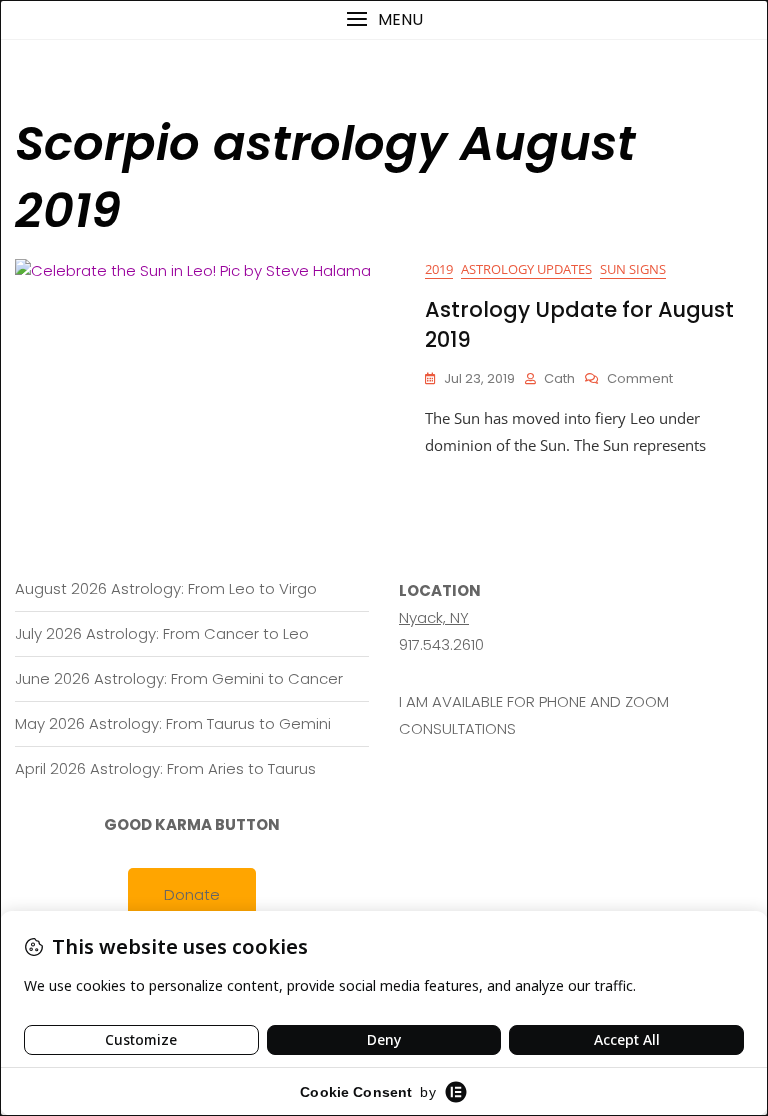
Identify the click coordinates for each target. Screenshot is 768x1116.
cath (559, 378)
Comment (640, 379)
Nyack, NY (434, 617)
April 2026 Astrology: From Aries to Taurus (165, 768)
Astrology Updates (526, 269)
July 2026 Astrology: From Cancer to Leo (162, 633)
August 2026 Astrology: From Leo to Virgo (166, 588)
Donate (192, 894)
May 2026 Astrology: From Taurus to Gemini (173, 723)
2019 (439, 269)
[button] (384, 19)
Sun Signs (633, 269)
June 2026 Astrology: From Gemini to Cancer (179, 678)
